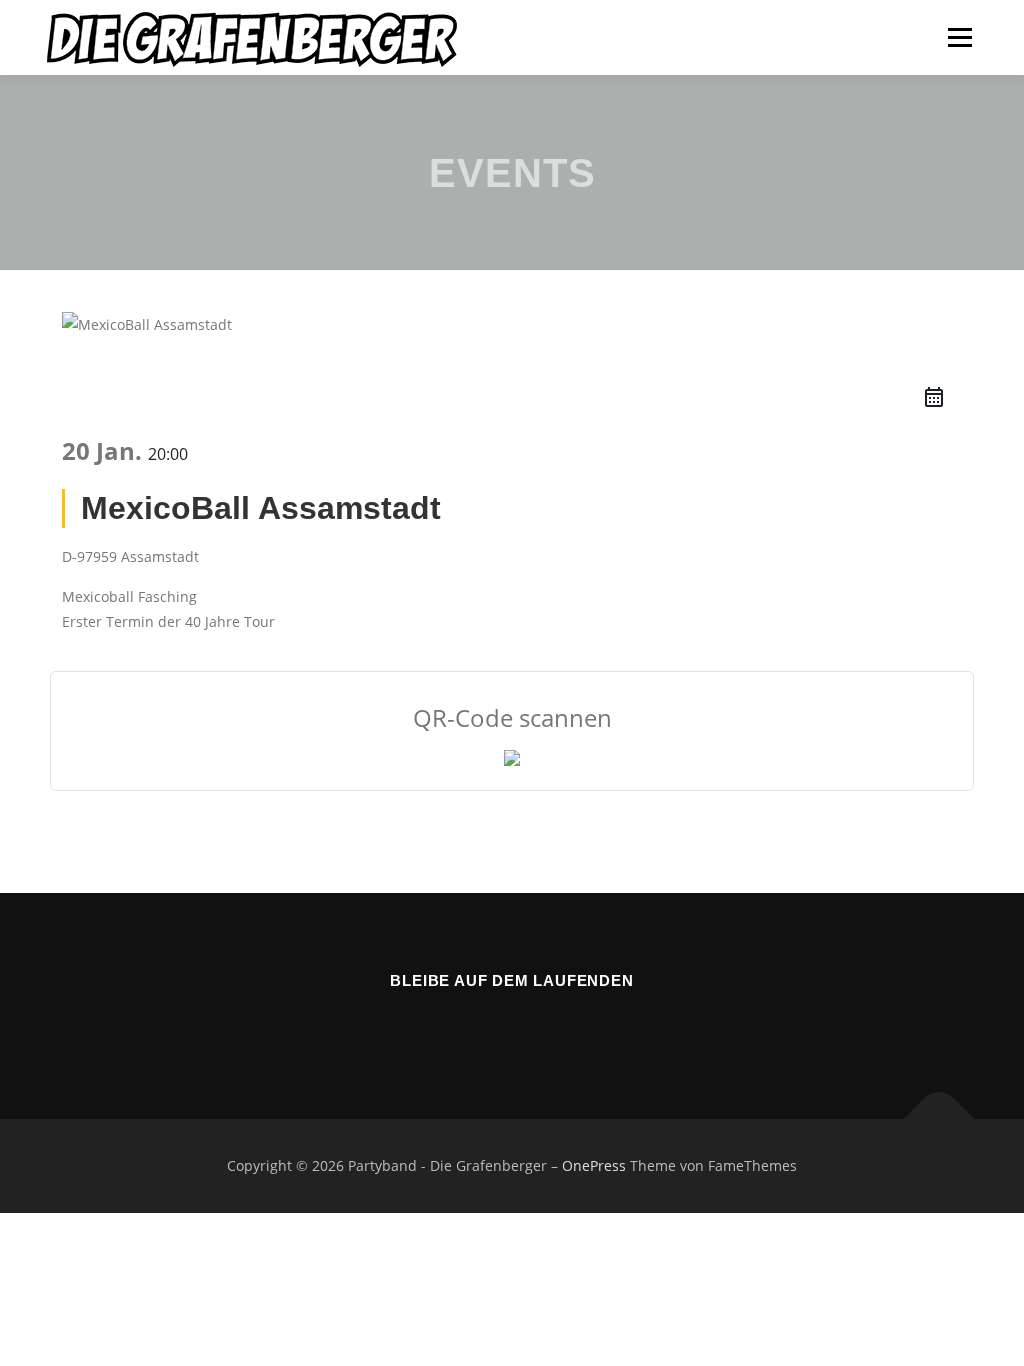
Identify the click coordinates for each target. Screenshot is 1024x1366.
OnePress (594, 1165)
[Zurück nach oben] (939, 1119)
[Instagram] (540, 1024)
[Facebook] (484, 1024)
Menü (959, 37)
